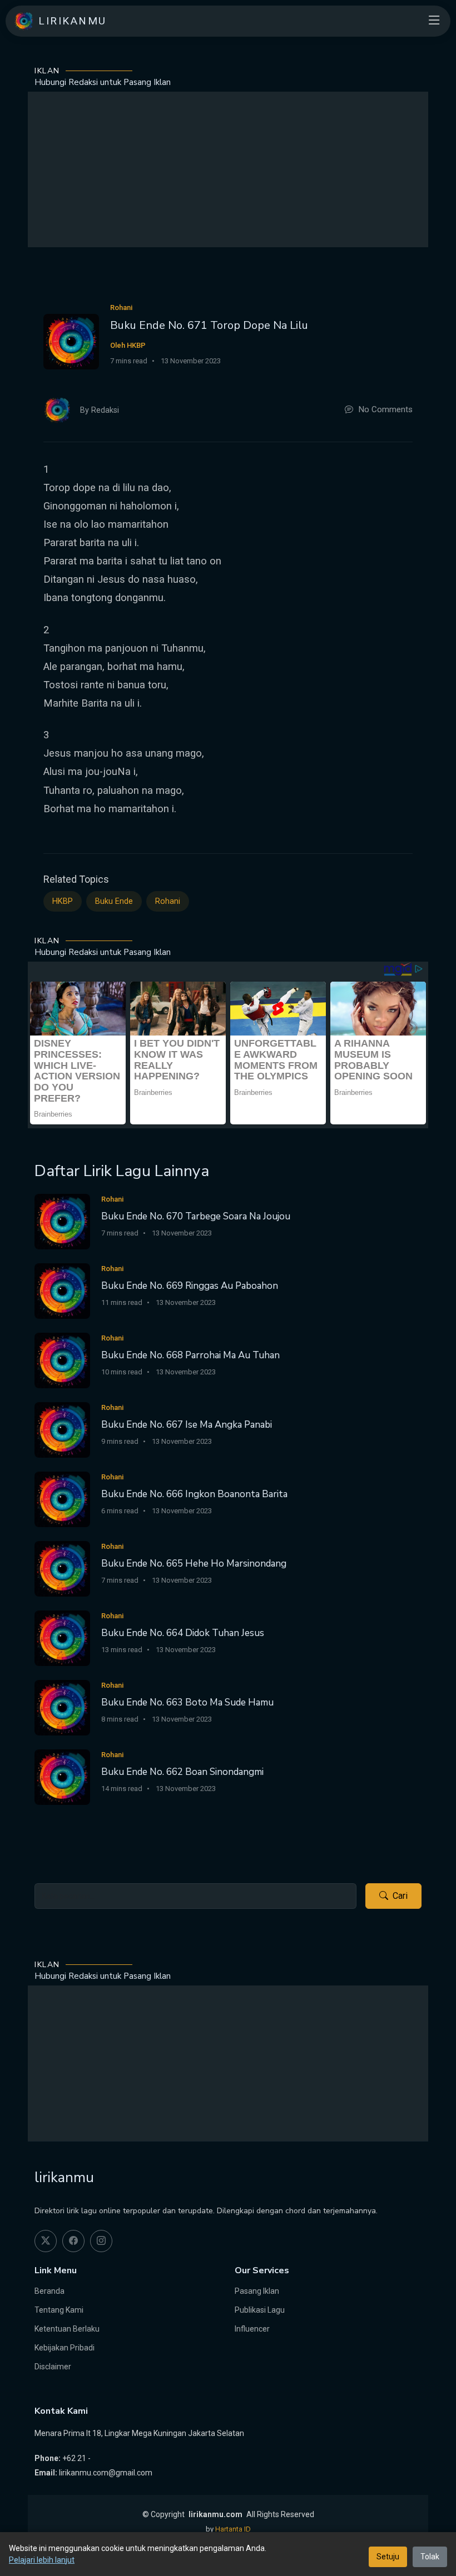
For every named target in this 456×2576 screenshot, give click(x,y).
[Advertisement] (228, 169)
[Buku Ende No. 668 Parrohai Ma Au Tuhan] (62, 1360)
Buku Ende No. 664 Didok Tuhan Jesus (183, 1633)
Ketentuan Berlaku (67, 2329)
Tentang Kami (59, 2310)
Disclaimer (53, 2367)
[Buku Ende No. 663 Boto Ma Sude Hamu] (62, 1707)
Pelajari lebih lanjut (42, 2560)
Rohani (168, 901)
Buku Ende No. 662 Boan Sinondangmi (182, 1772)
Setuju (388, 2557)
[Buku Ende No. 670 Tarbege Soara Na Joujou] (62, 1221)
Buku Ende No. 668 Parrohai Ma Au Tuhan (190, 1355)
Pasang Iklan (257, 2291)
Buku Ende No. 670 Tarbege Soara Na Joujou (196, 1216)
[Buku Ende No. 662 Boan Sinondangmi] (62, 1776)
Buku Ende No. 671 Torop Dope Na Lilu (209, 325)
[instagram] (101, 2241)
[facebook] (73, 2241)
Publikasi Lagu (260, 2310)
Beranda (49, 2291)
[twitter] (46, 2241)
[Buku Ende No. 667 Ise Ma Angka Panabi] (62, 1429)
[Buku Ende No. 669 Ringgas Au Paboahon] (62, 1290)
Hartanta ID (233, 2529)
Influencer (252, 2329)
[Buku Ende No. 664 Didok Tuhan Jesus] (62, 1637)
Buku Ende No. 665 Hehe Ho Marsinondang (194, 1564)
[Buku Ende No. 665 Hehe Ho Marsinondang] (62, 1568)
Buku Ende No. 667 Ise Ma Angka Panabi (187, 1425)
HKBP (63, 901)
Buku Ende (114, 901)
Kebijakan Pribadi (65, 2348)
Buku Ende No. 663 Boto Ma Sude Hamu (187, 1702)
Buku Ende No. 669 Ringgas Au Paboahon (190, 1286)
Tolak (430, 2557)
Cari (400, 1896)
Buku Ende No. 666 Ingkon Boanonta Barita (194, 1494)
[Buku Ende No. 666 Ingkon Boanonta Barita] (62, 1499)
